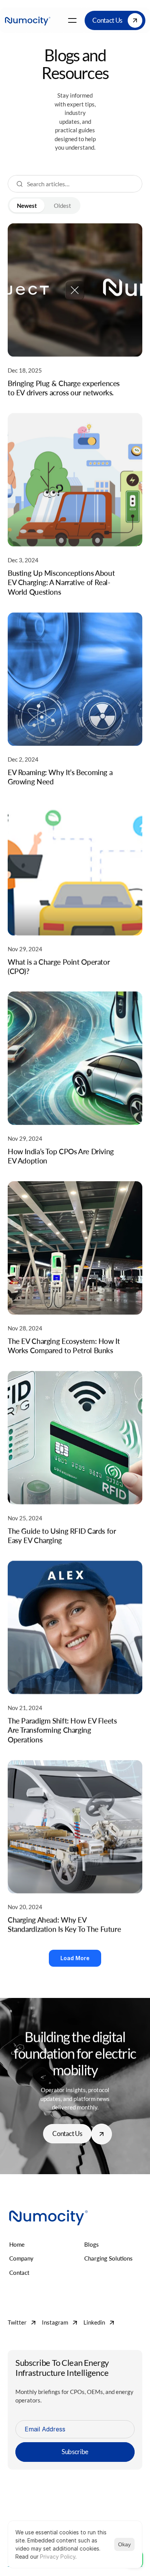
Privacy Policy (58, 2557)
